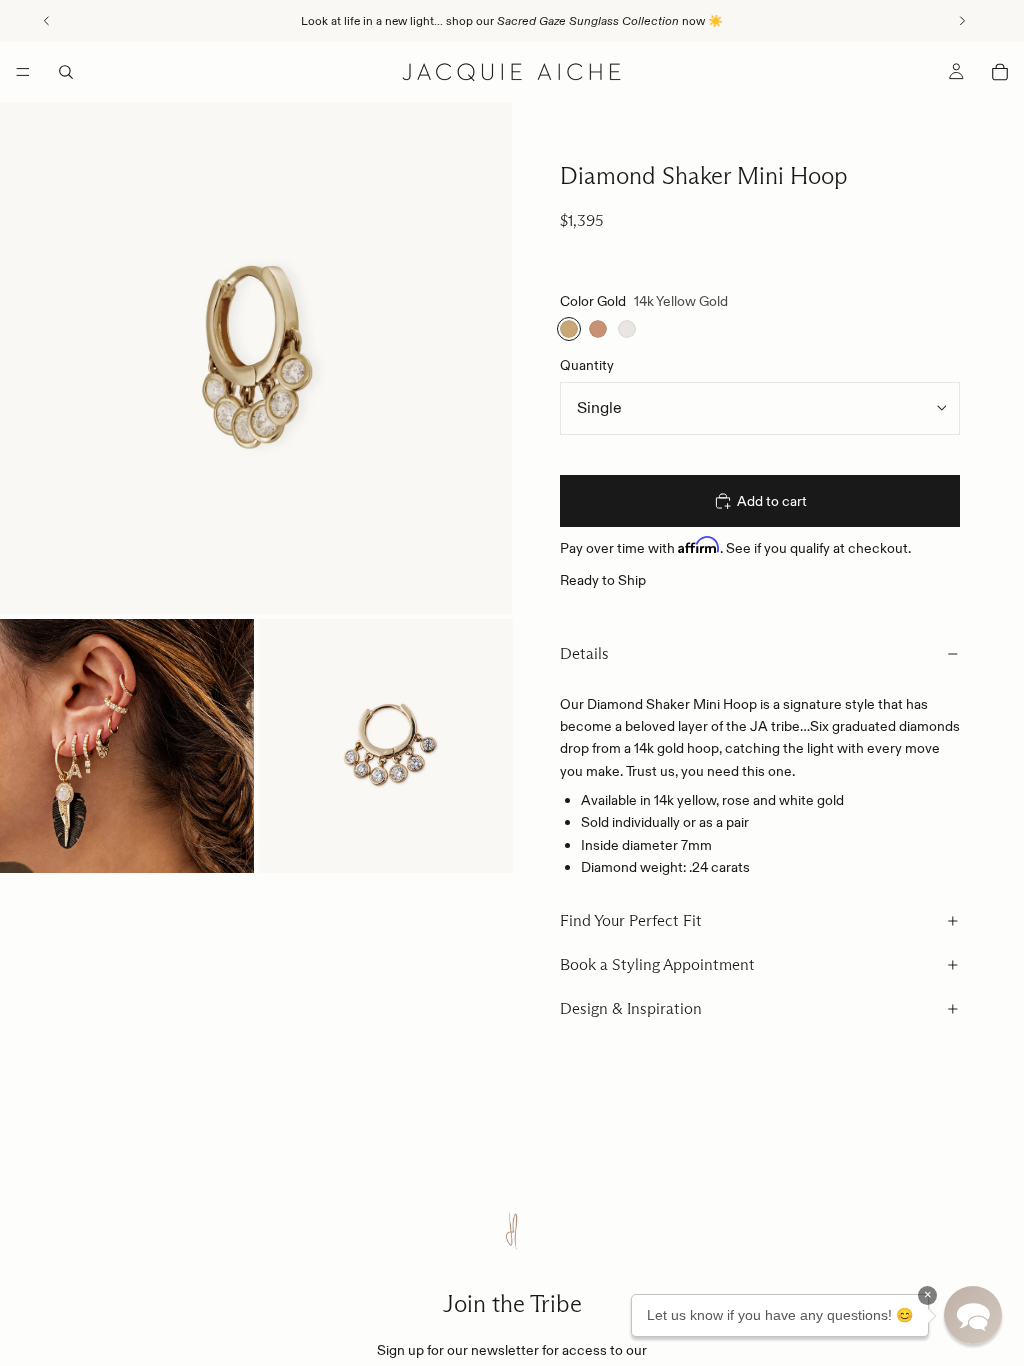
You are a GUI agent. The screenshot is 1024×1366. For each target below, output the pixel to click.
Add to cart (772, 501)
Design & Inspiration (631, 1008)
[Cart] (1000, 72)
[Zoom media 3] (386, 746)
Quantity (587, 365)
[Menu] (23, 72)
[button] (973, 1315)
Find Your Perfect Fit (631, 920)
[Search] (66, 72)
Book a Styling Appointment (657, 964)
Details (584, 653)
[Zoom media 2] (127, 746)
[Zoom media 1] (256, 358)
